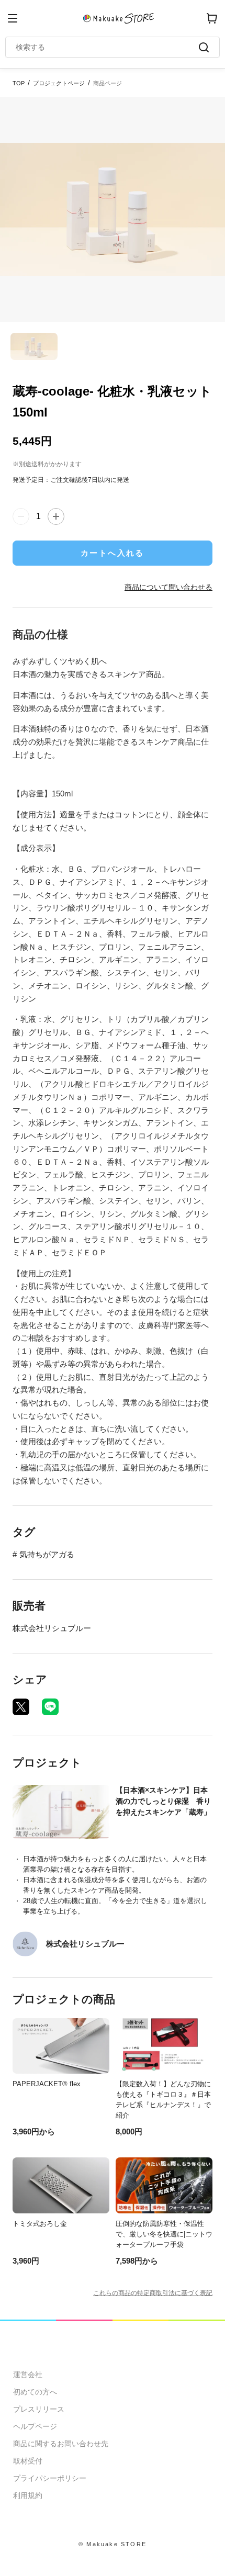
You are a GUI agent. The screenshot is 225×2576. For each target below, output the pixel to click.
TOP (19, 83)
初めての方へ (35, 2392)
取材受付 (28, 2461)
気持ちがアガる (47, 1554)
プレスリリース (39, 2409)
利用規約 (28, 2495)
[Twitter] (21, 1707)
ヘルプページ (35, 2426)
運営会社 (28, 2375)
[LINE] (50, 1707)
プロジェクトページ (59, 83)
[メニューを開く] (13, 18)
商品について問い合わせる (168, 587)
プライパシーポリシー (50, 2478)
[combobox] (107, 47)
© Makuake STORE (113, 2544)
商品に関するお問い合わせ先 (61, 2444)
